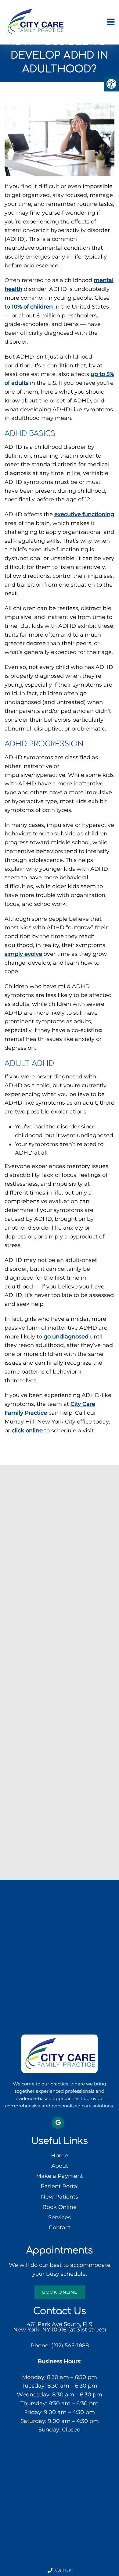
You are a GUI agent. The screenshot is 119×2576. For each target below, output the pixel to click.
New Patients (60, 2197)
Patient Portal (60, 2186)
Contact (60, 2228)
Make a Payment (60, 2176)
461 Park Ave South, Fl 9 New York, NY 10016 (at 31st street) (60, 2327)
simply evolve (23, 954)
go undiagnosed (66, 1337)
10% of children (32, 307)
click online (27, 1431)
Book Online (60, 2207)
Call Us (63, 2570)
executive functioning (84, 514)
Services (60, 2217)
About (60, 2166)
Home (60, 2156)
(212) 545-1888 (70, 2346)
